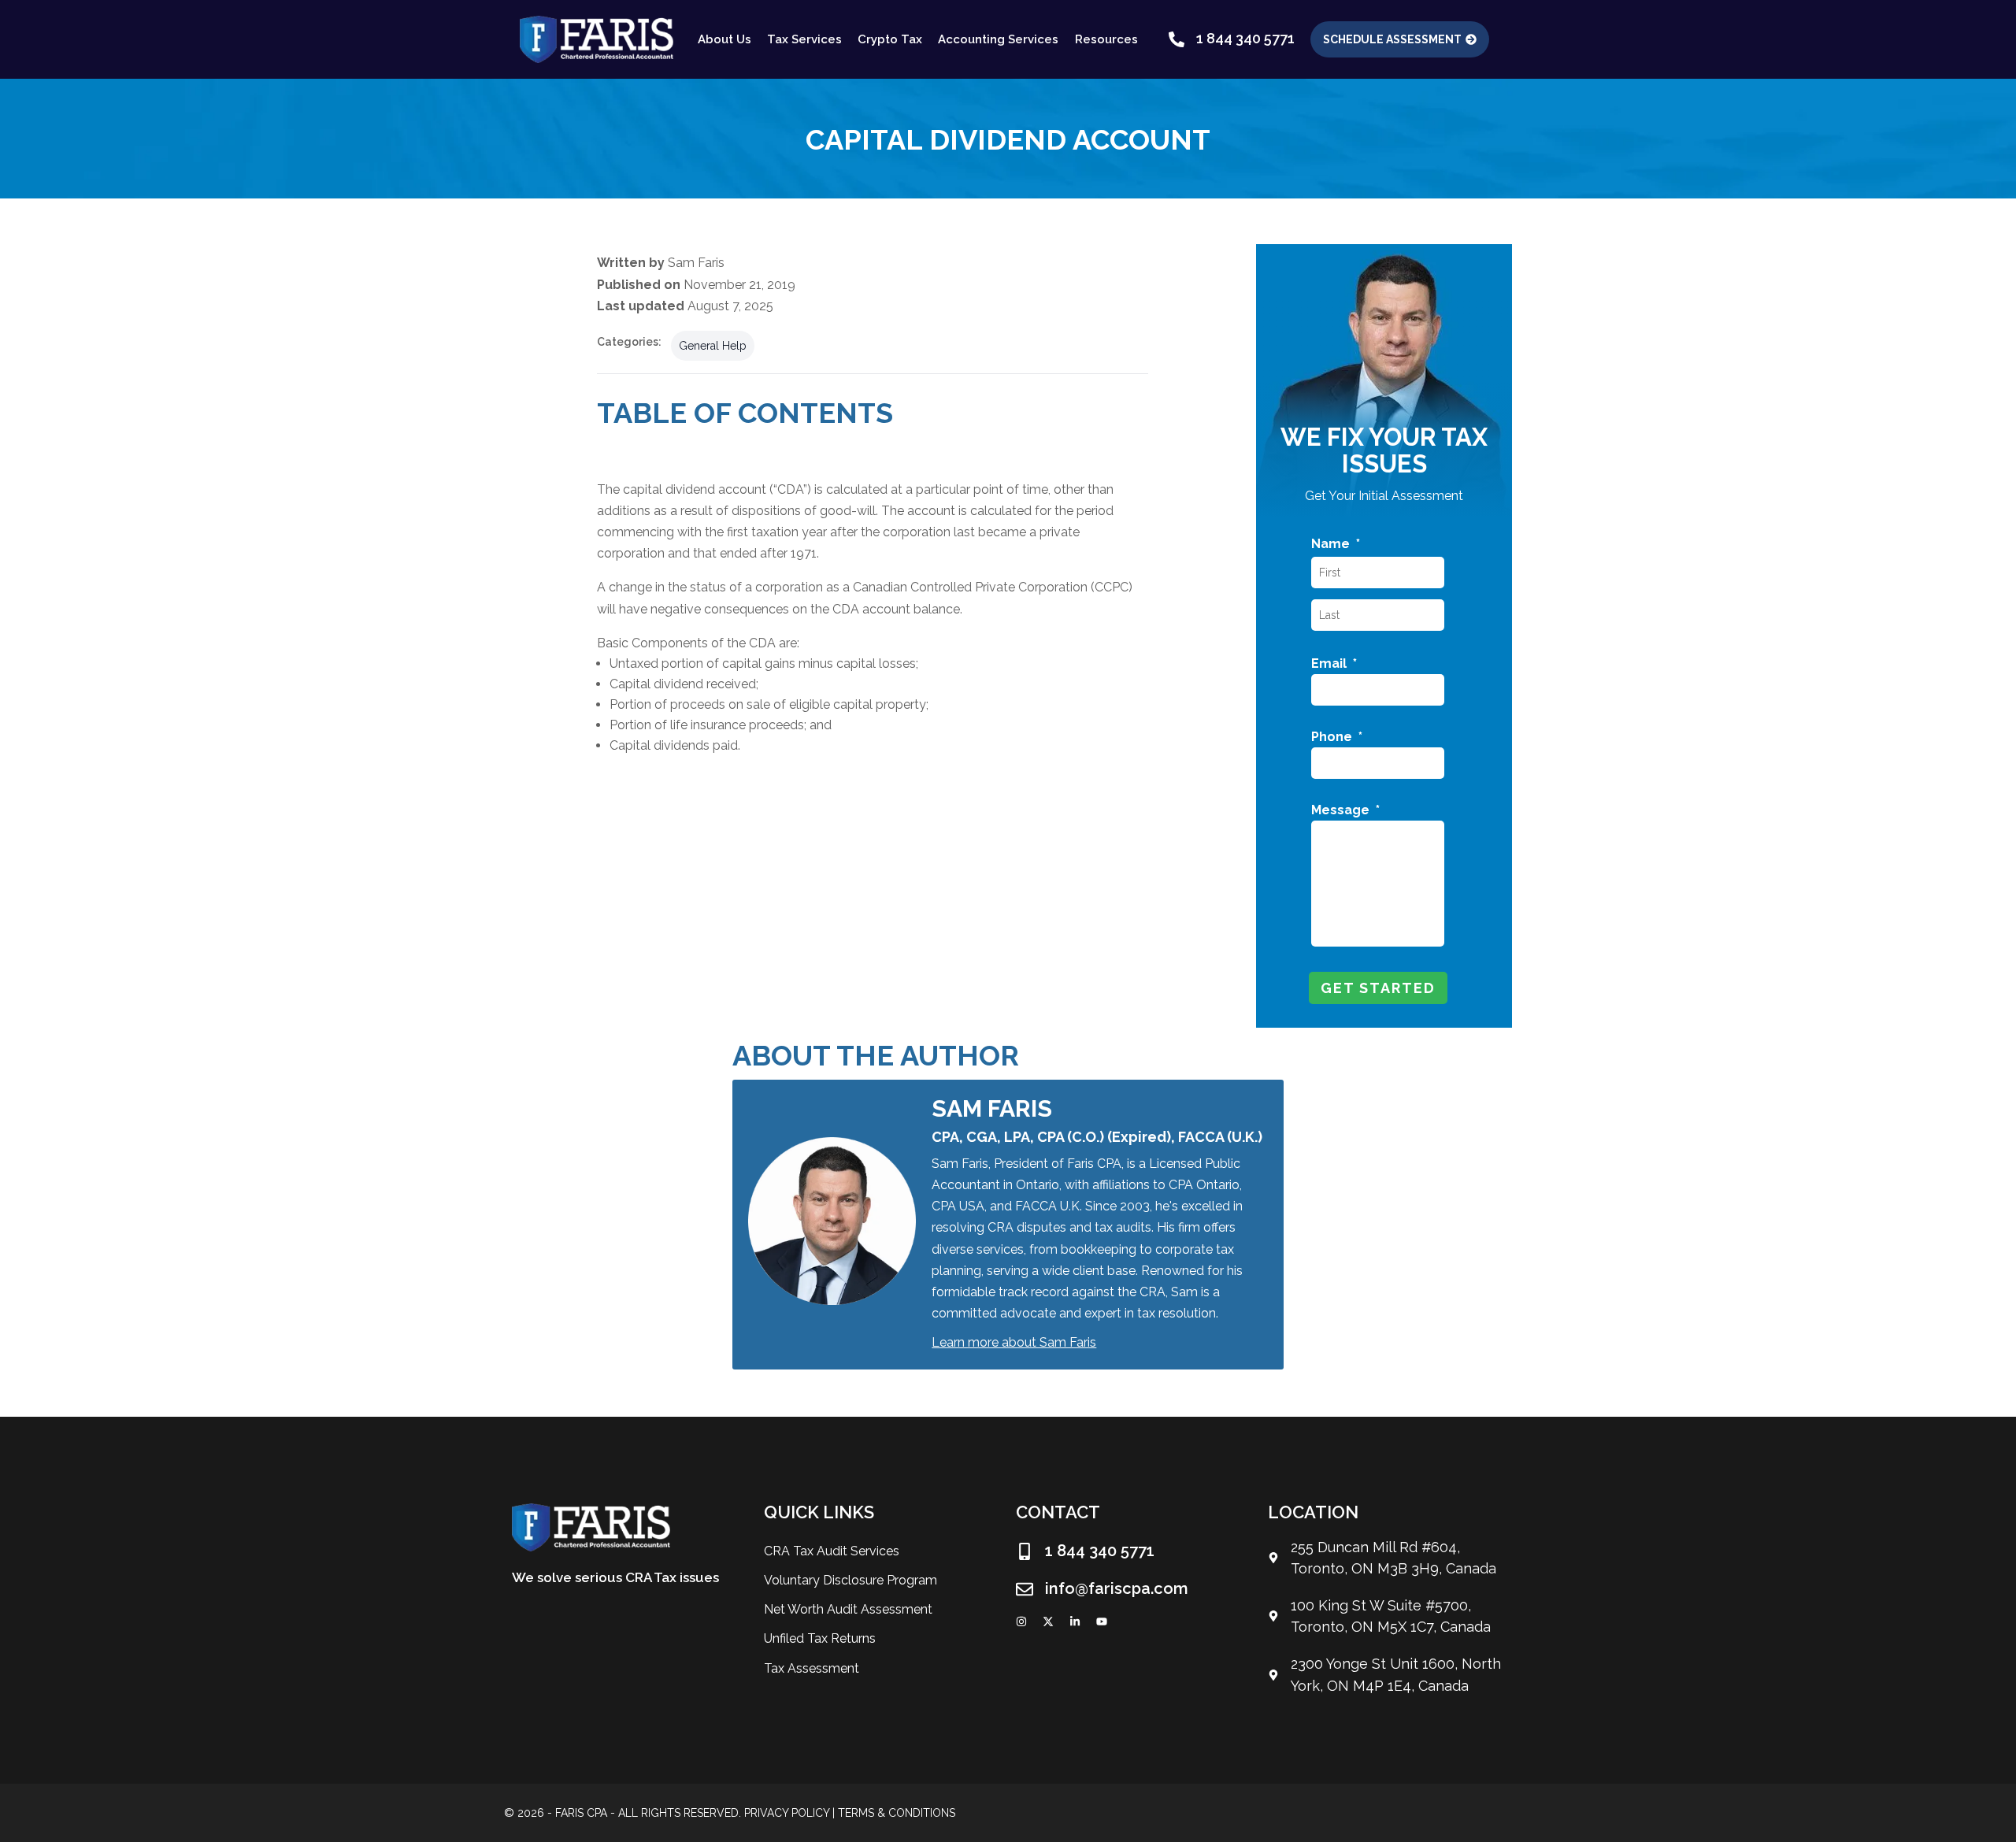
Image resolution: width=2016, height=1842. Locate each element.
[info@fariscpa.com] (1025, 1589)
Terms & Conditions (897, 1813)
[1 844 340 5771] (1177, 39)
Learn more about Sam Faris (1014, 1342)
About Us (724, 39)
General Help (713, 346)
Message (1345, 810)
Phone (1337, 737)
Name (1336, 544)
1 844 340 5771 (1245, 38)
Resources (1106, 39)
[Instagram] (1021, 1621)
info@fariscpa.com (1117, 1588)
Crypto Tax (890, 39)
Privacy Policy (787, 1813)
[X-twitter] (1048, 1621)
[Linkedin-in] (1075, 1621)
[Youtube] (1102, 1621)
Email (1334, 663)
